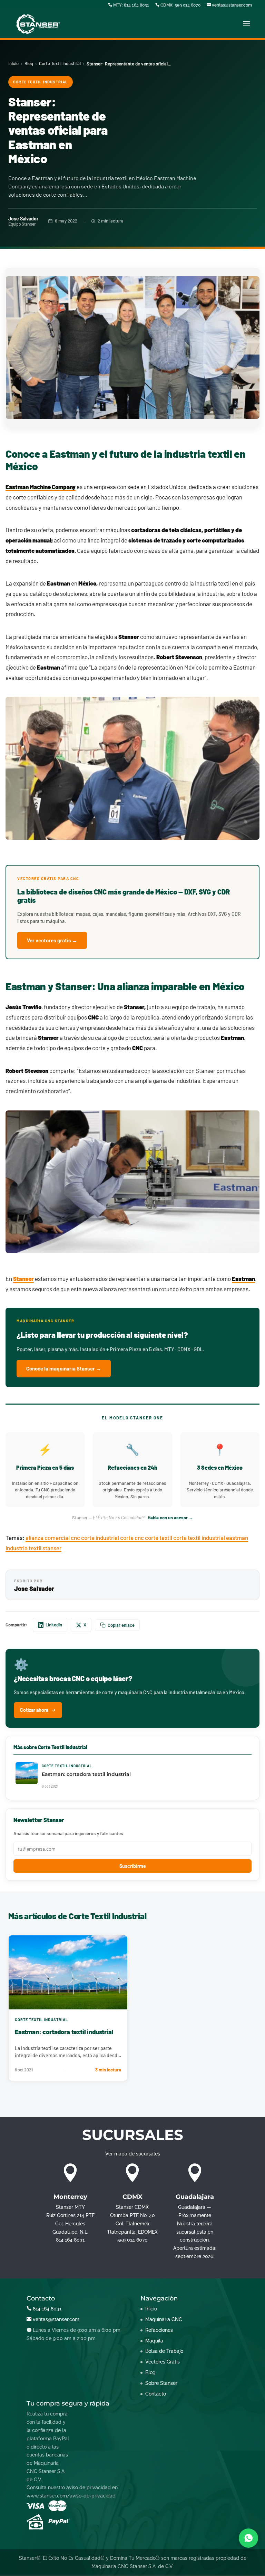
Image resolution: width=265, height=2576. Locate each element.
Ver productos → (81, 1710)
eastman (237, 1538)
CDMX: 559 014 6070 (180, 5)
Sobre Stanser (161, 2383)
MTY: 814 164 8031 (131, 5)
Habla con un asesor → (170, 1518)
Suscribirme (133, 1866)
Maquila (154, 2341)
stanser (52, 1548)
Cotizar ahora (34, 1710)
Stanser (23, 1279)
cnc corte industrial (95, 1538)
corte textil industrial (200, 1538)
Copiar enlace (121, 1625)
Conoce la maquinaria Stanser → (64, 1368)
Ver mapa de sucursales (133, 2154)
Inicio (13, 63)
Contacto (156, 2394)
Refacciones (159, 2330)
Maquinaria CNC (164, 2319)
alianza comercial (48, 1538)
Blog (29, 63)
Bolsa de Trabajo (164, 2351)
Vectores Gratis (163, 2362)
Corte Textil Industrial (60, 63)
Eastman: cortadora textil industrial (64, 2032)
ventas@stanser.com (231, 5)
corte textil (159, 1538)
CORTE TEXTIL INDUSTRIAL (41, 82)
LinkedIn (54, 1625)
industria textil (24, 1548)
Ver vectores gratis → (52, 940)
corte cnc (132, 1538)
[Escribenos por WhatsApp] (248, 2538)
